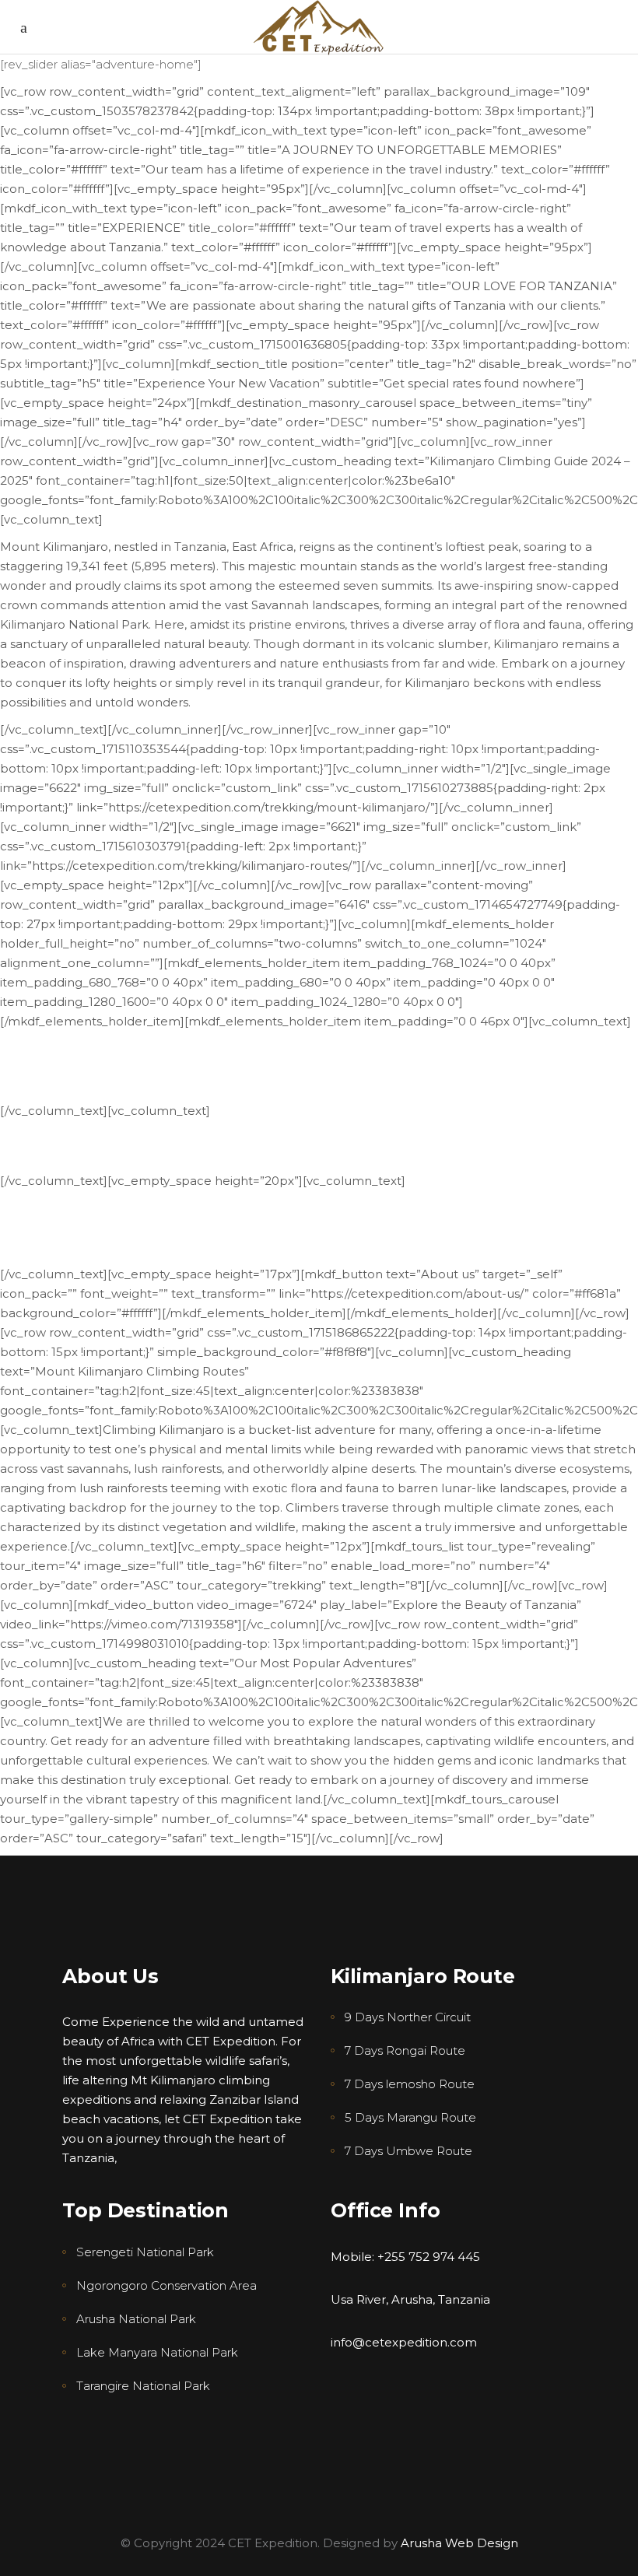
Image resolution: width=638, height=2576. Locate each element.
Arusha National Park (136, 2319)
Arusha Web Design (458, 2543)
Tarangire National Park (143, 2386)
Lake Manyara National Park (157, 2352)
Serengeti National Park (145, 2252)
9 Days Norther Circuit (408, 2017)
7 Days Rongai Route (405, 2050)
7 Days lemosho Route (410, 2084)
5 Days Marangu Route (410, 2117)
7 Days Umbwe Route (408, 2151)
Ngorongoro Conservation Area (167, 2285)
